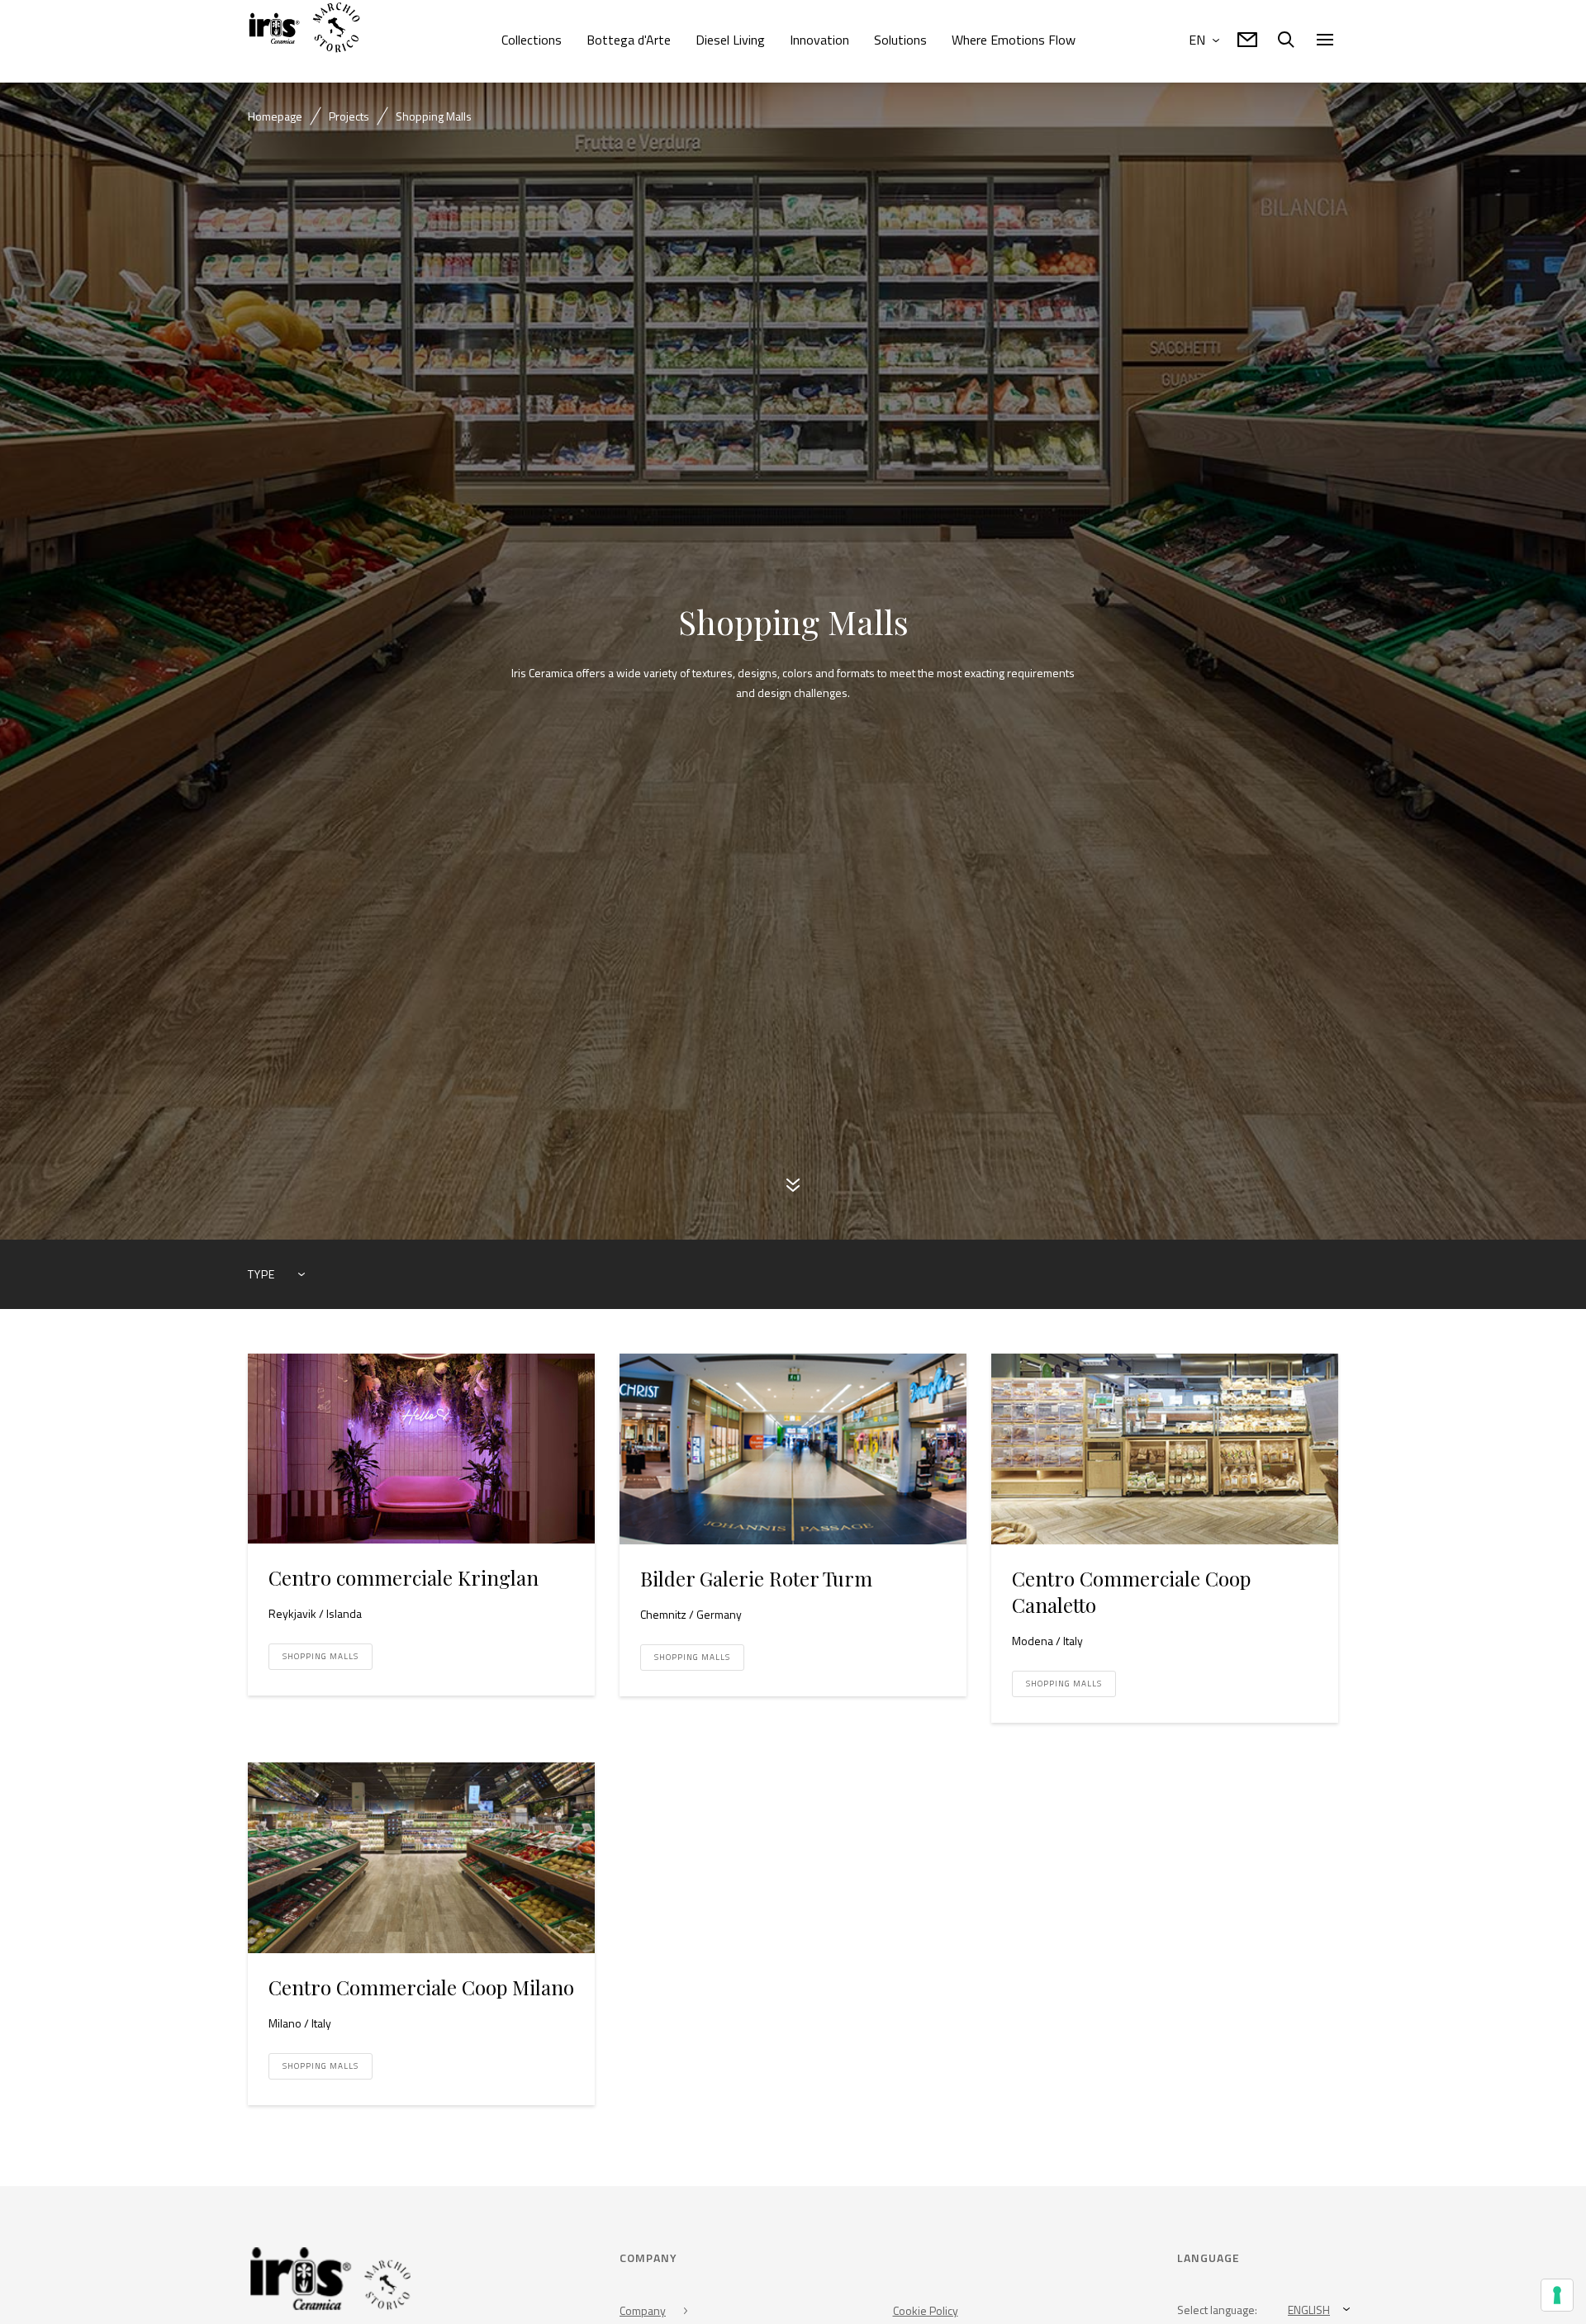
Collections (532, 40)
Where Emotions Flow (1014, 40)
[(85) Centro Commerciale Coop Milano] (421, 1863)
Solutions (900, 40)
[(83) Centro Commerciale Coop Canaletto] (1165, 1454)
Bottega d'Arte (629, 40)
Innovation (819, 40)
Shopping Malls (321, 1661)
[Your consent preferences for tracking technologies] (1557, 2295)
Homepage (275, 116)
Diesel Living (730, 40)
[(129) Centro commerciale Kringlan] (421, 1454)
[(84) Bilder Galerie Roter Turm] (793, 1454)
